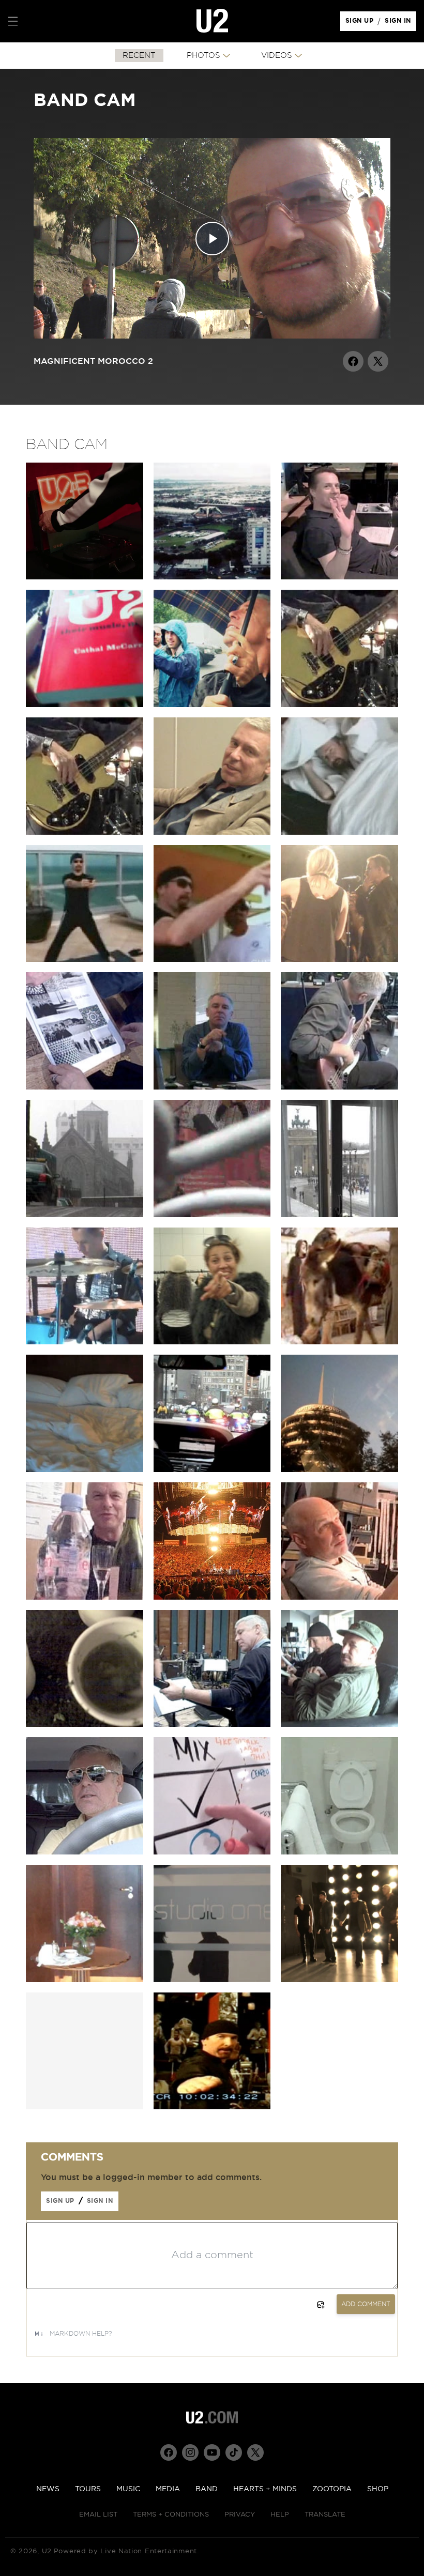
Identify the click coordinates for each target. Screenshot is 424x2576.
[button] (13, 21)
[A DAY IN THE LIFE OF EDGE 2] (85, 959)
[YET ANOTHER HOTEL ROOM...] (339, 1469)
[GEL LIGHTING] (339, 1597)
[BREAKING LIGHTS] (212, 1469)
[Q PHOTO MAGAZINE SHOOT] (339, 1980)
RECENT (139, 56)
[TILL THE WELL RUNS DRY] (85, 1597)
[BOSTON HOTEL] (85, 1469)
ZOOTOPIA (332, 2489)
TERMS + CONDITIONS (171, 2515)
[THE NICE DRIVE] (85, 1852)
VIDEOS (277, 56)
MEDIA (168, 2489)
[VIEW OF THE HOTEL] (85, 1980)
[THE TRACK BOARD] (212, 1852)
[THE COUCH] (339, 1724)
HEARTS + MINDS (265, 2489)
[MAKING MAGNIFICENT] (339, 1342)
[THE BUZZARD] (212, 1724)
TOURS (88, 2489)
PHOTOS (203, 56)
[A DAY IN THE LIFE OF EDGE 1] (339, 832)
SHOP (378, 2489)
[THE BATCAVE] (212, 832)
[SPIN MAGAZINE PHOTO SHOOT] (212, 1980)
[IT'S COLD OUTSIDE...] (85, 1215)
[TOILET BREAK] (339, 1852)
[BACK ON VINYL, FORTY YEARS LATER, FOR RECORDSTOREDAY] (85, 577)
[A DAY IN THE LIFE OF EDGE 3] (212, 959)
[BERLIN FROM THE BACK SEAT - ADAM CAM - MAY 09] (212, 1342)
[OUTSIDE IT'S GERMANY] (339, 1215)
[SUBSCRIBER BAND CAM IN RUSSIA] (212, 704)
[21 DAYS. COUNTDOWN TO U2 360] (85, 832)
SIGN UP (361, 23)
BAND (207, 2489)
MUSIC (128, 2489)
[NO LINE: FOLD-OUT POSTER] (85, 1087)
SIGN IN (400, 23)
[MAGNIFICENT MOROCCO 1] (212, 1215)
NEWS (48, 2489)
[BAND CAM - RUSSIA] (85, 704)
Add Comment (366, 2304)
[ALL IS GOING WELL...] (212, 1087)
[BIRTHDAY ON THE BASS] (339, 1087)
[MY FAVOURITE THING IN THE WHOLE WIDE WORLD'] (339, 577)
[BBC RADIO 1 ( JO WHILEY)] (339, 959)
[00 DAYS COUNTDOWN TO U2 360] (339, 704)
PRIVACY (240, 2515)
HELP (280, 2515)
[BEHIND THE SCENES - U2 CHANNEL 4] (212, 2107)
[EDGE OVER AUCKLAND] (212, 577)
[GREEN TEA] (85, 1724)
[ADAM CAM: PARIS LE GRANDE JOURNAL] (85, 1342)
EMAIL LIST (98, 2515)
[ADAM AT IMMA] (212, 1597)
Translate (325, 2515)
